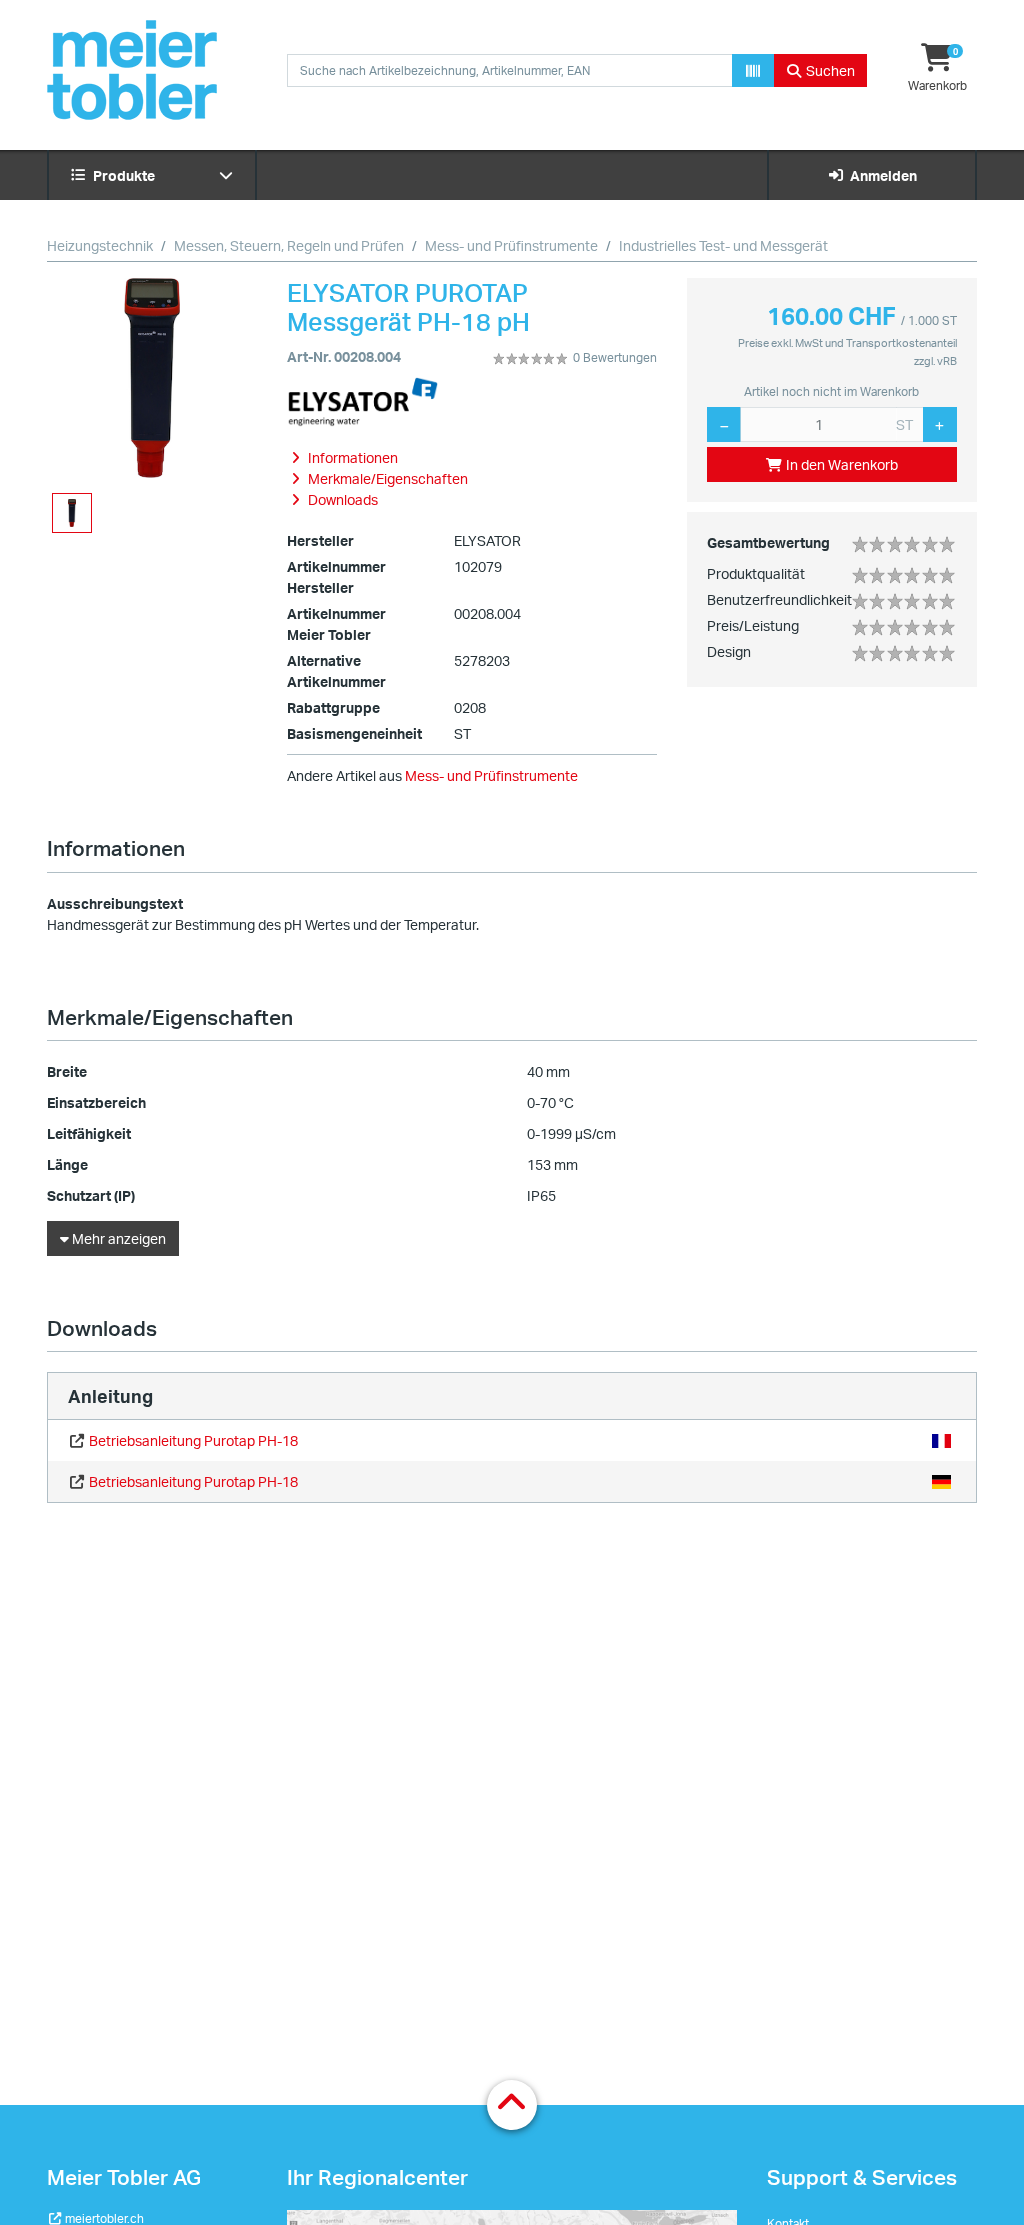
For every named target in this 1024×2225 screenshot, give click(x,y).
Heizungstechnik (100, 245)
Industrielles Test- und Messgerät (723, 245)
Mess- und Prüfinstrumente (511, 245)
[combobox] (510, 70)
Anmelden (880, 175)
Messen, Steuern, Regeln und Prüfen (289, 245)
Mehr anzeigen (117, 1238)
